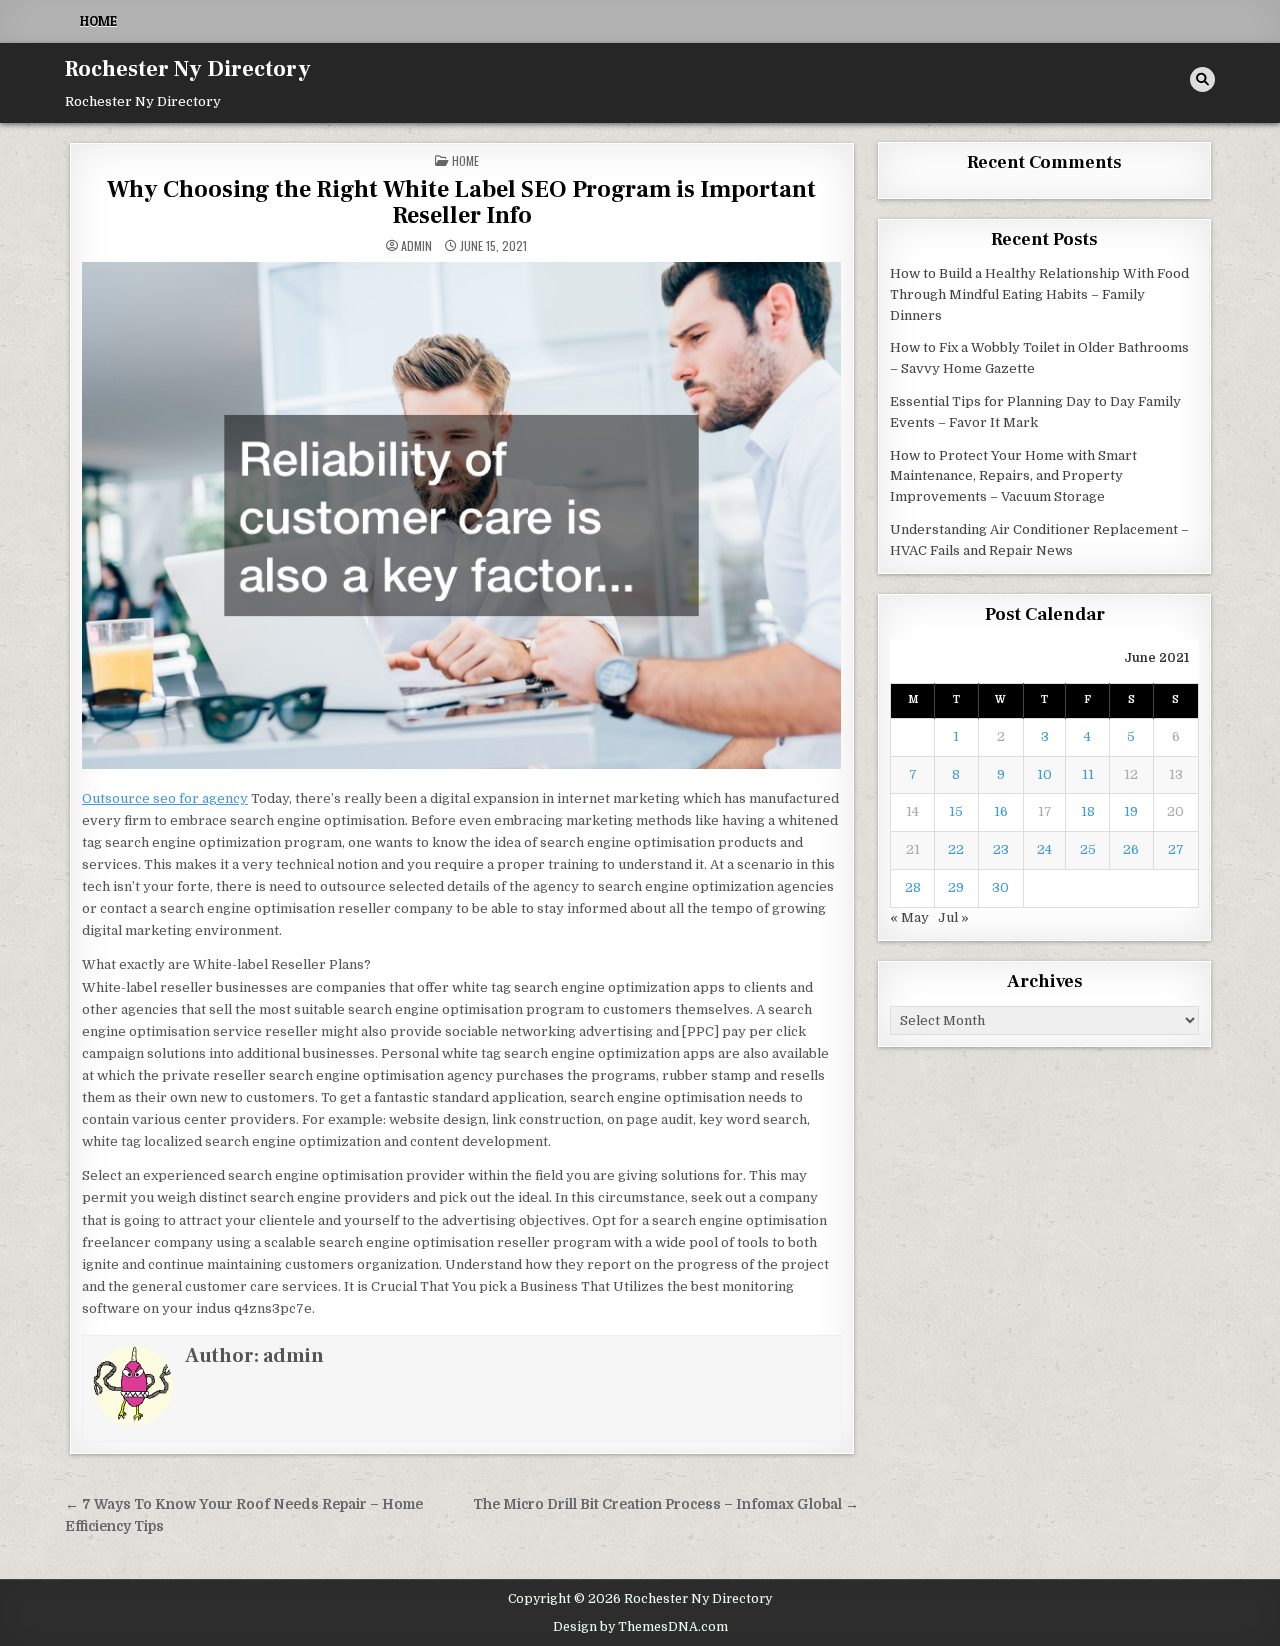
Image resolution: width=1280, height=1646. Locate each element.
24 (1044, 849)
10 (1044, 774)
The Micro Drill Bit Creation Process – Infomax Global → (666, 1504)
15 (956, 811)
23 (1001, 849)
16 (1001, 811)
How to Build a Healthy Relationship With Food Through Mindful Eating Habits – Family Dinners (1039, 294)
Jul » (953, 917)
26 (1131, 849)
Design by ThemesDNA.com (640, 1627)
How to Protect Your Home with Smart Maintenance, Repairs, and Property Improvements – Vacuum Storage (1013, 476)
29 (956, 887)
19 (1131, 811)
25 (1088, 849)
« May (909, 917)
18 (1088, 811)
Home (98, 21)
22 (956, 849)
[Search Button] (1202, 79)
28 (913, 887)
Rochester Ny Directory (188, 69)
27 (1176, 849)
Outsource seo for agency (165, 798)
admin (416, 246)
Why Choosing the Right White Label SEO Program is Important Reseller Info (461, 202)
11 (1088, 774)
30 (1000, 887)
